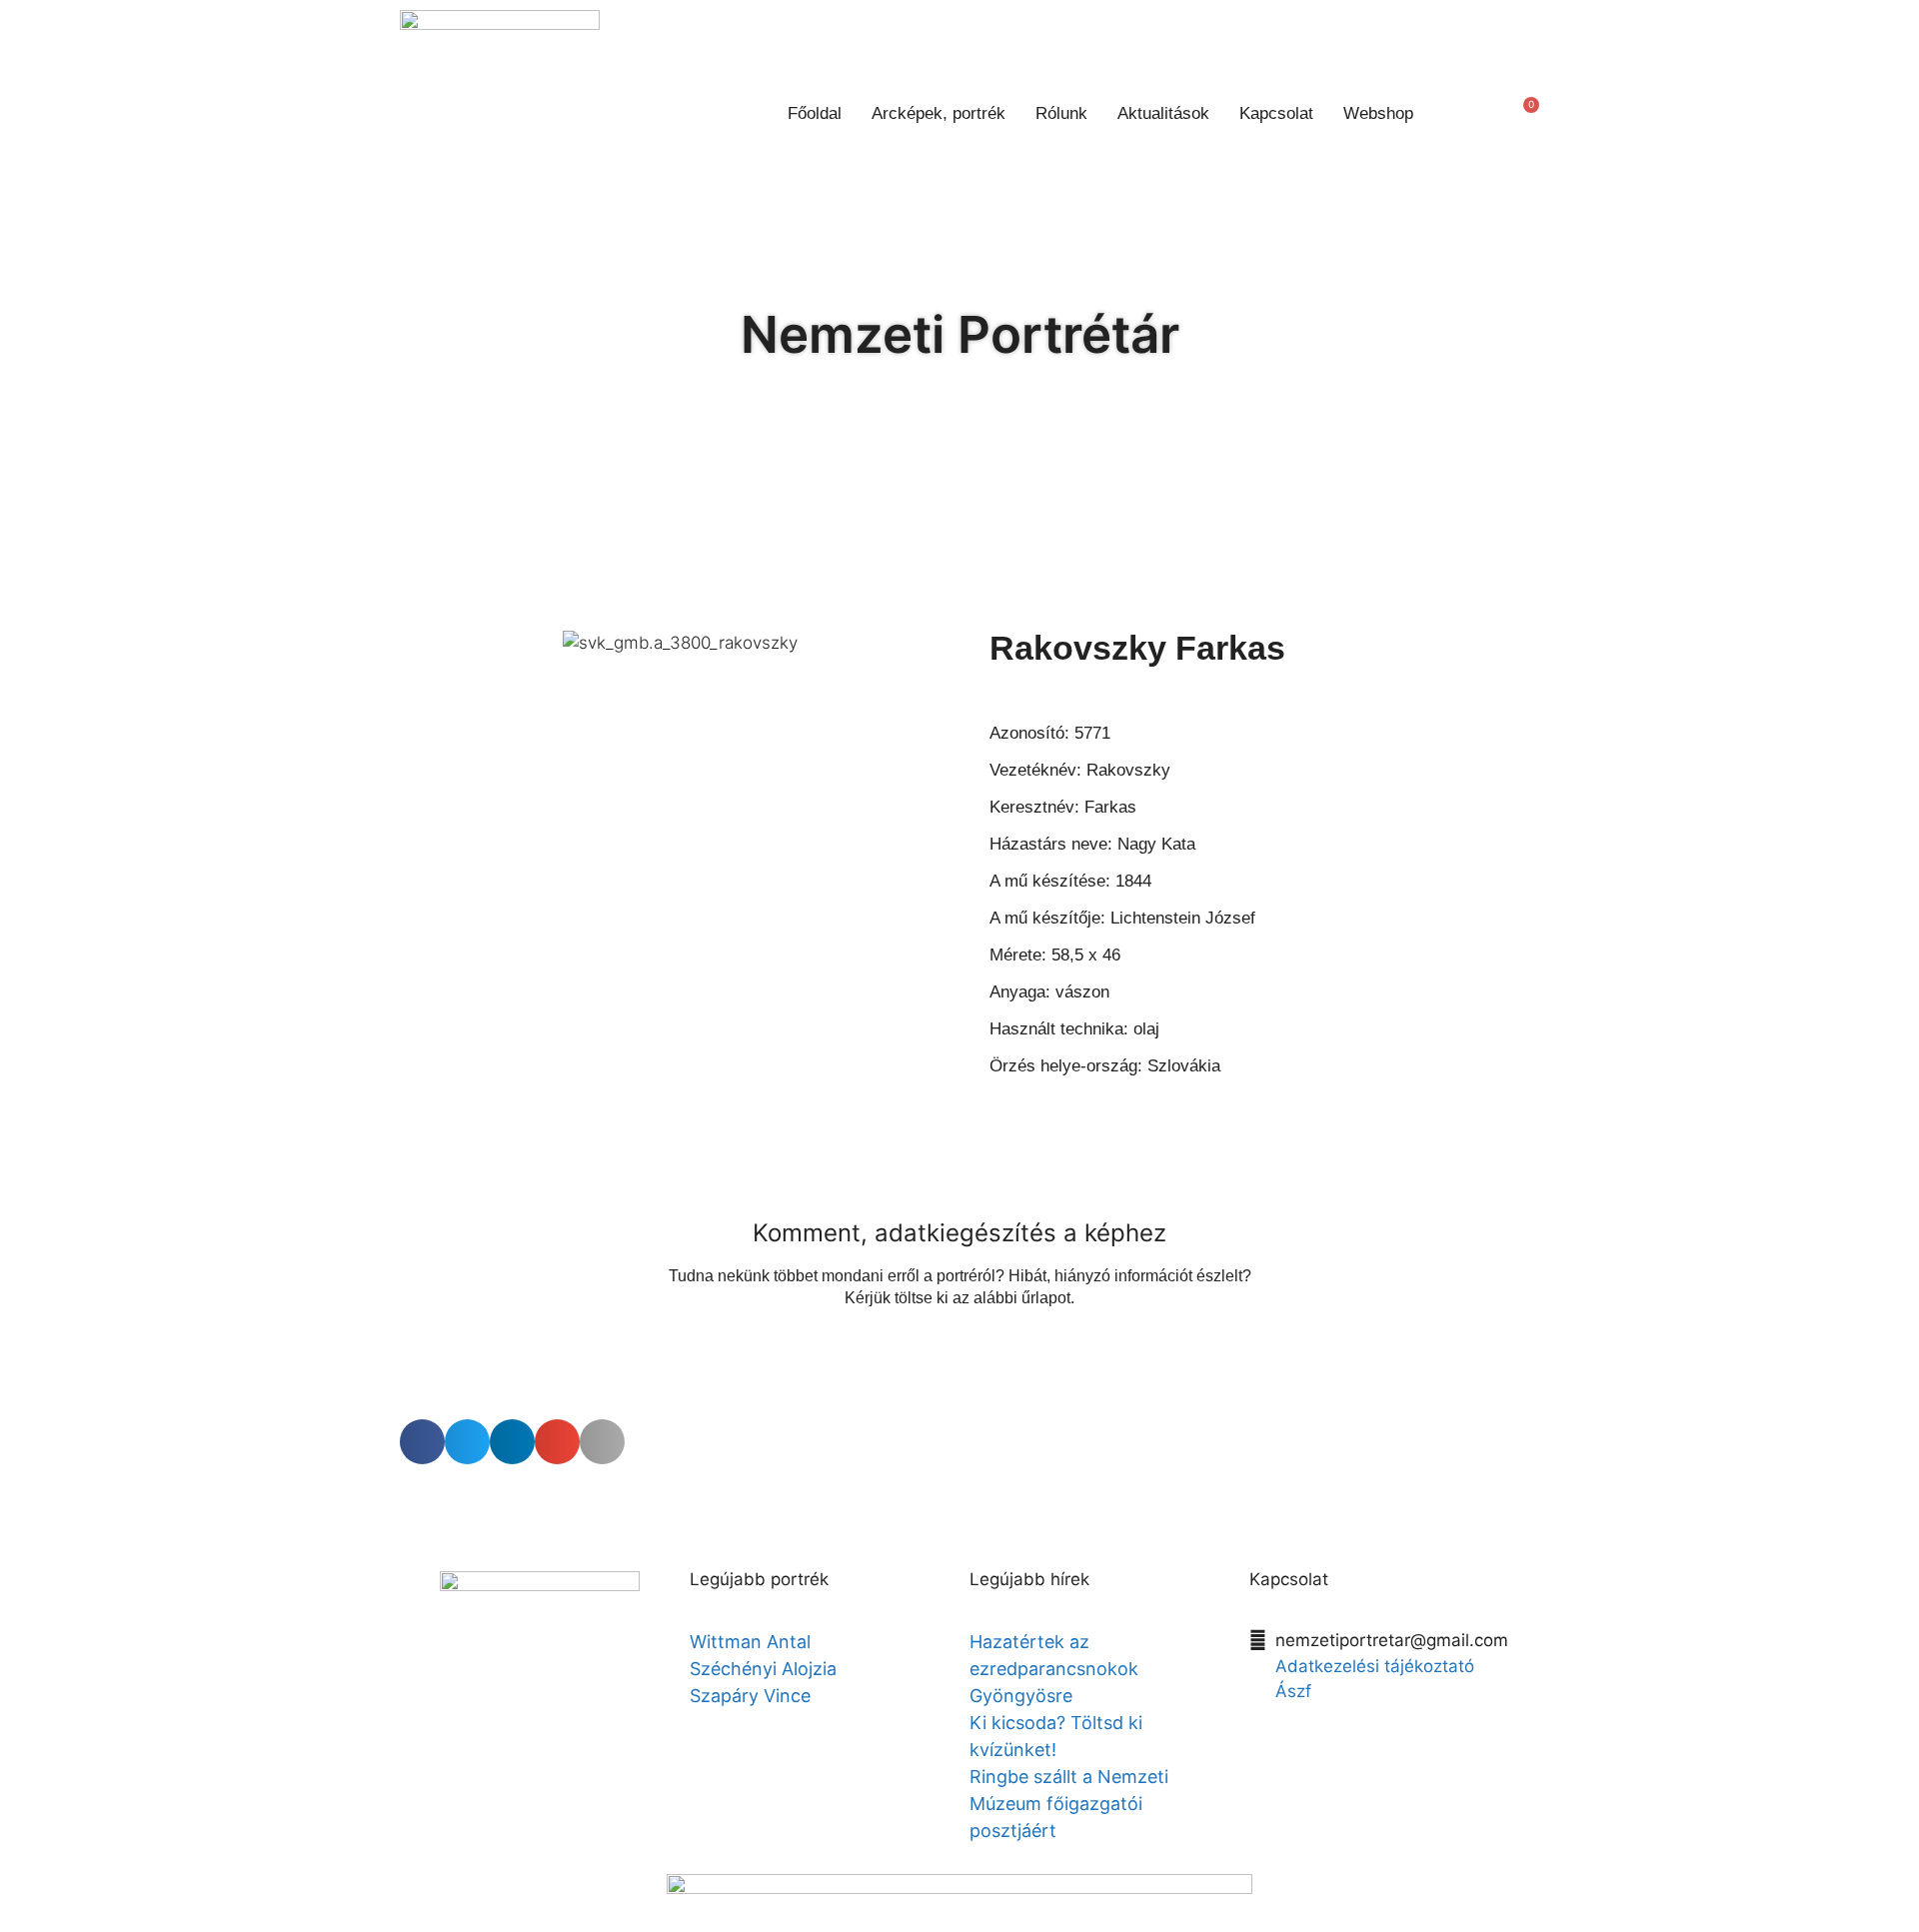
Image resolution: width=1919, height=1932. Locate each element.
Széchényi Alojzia (763, 1669)
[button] (1465, 113)
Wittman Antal (753, 1642)
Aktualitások (1163, 113)
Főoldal (815, 113)
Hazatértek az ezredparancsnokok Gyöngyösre (1054, 1669)
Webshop (1378, 113)
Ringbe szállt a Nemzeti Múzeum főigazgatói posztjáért (1069, 1804)
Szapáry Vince (750, 1696)
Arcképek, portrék (939, 113)
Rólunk (1061, 113)
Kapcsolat (1276, 113)
